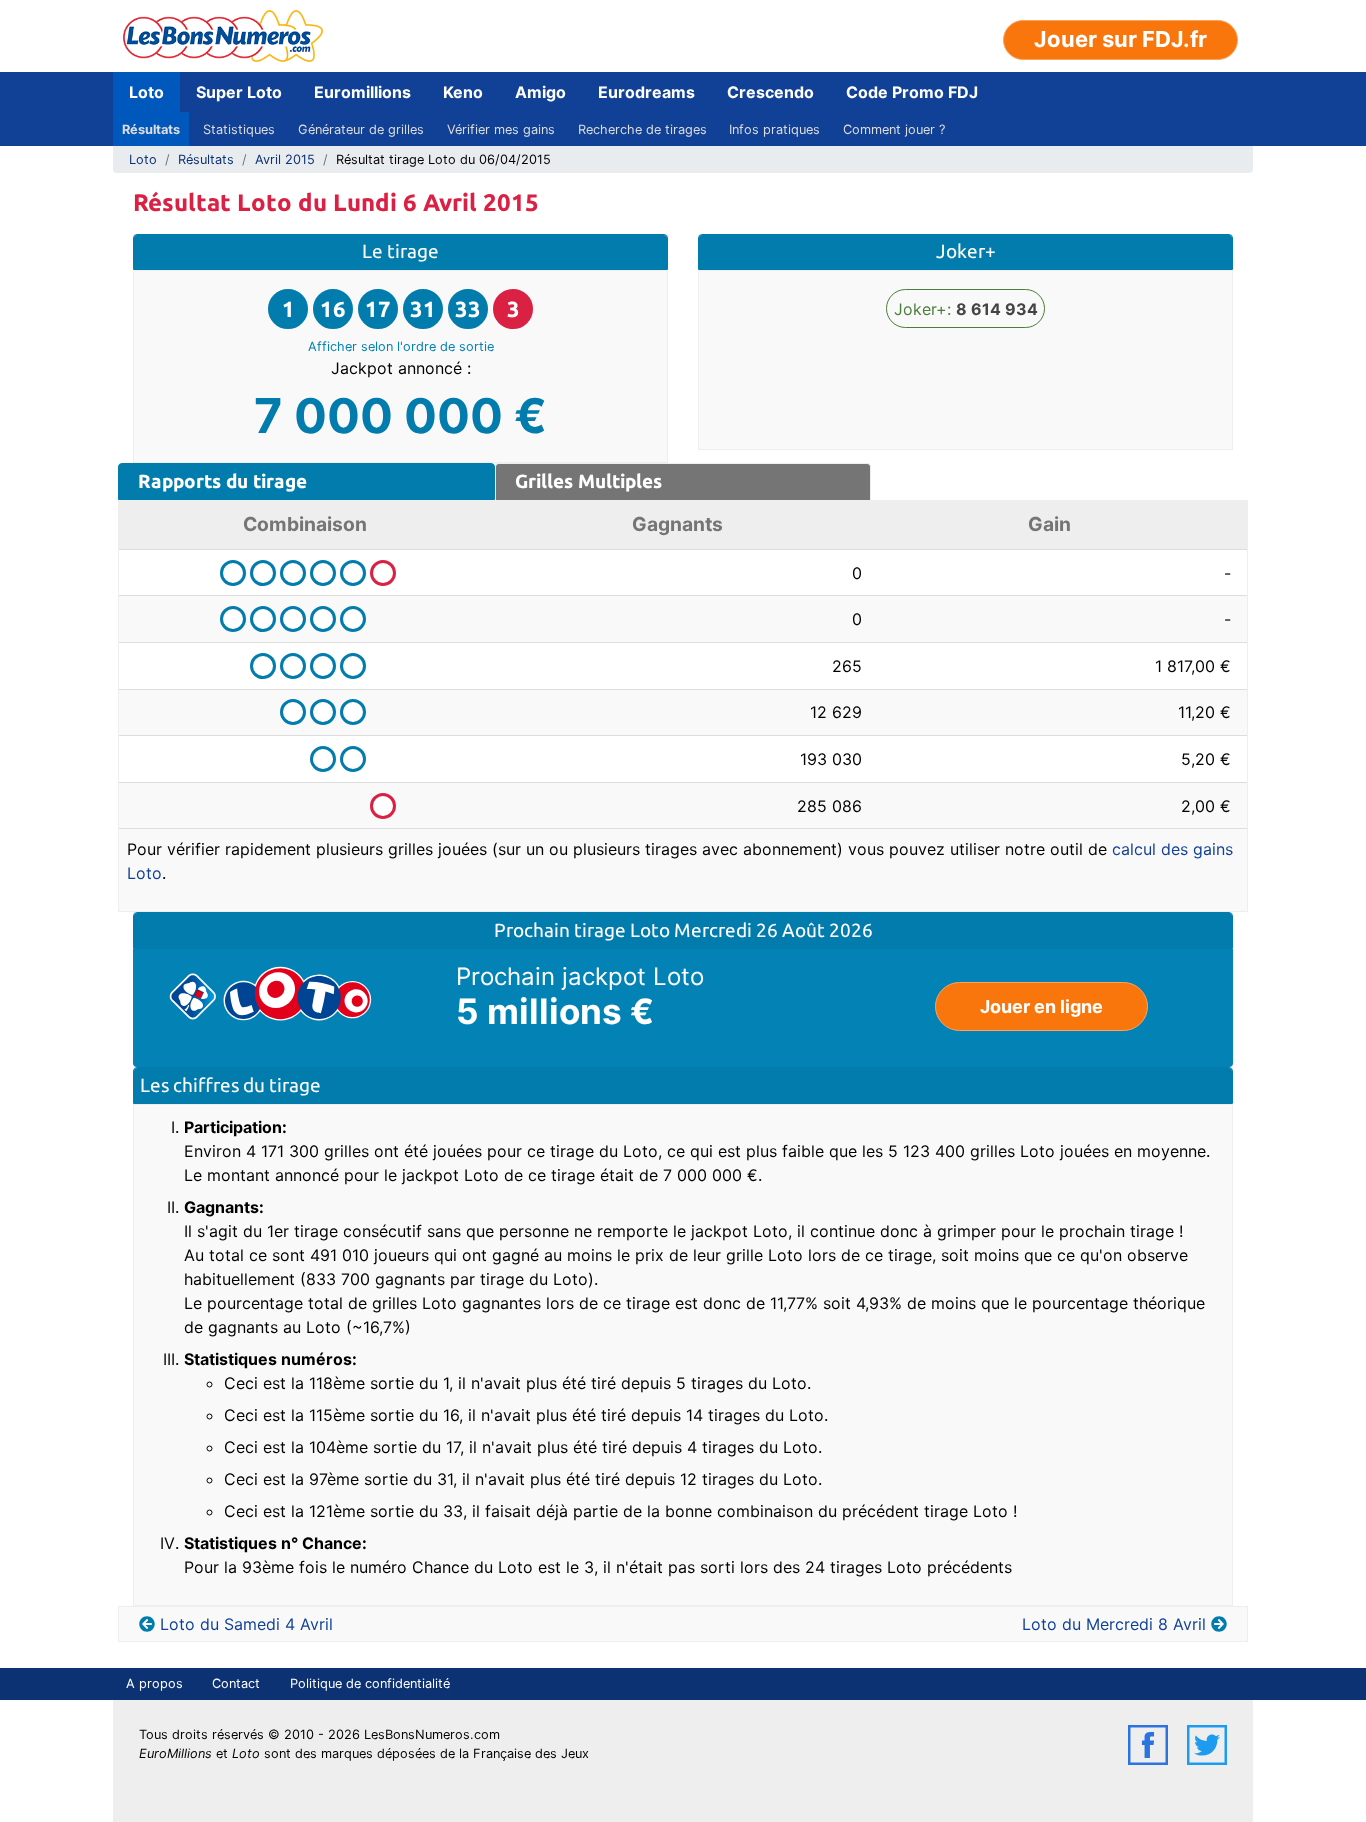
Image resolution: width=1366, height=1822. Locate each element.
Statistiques (239, 129)
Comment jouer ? (894, 129)
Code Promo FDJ (912, 92)
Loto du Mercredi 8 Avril (1114, 1624)
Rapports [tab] (222, 481)
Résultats (151, 129)
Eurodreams (646, 92)
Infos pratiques (774, 129)
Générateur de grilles (361, 129)
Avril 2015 (285, 159)
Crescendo (770, 92)
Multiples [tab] (588, 481)
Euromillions (362, 92)
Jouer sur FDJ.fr (1120, 39)
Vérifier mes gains (501, 129)
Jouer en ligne (1041, 1006)
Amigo (540, 92)
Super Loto (239, 92)
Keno (463, 92)
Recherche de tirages (642, 129)
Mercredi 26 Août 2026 (773, 930)
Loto (146, 92)
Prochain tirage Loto (584, 930)
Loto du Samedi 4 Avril (246, 1624)
